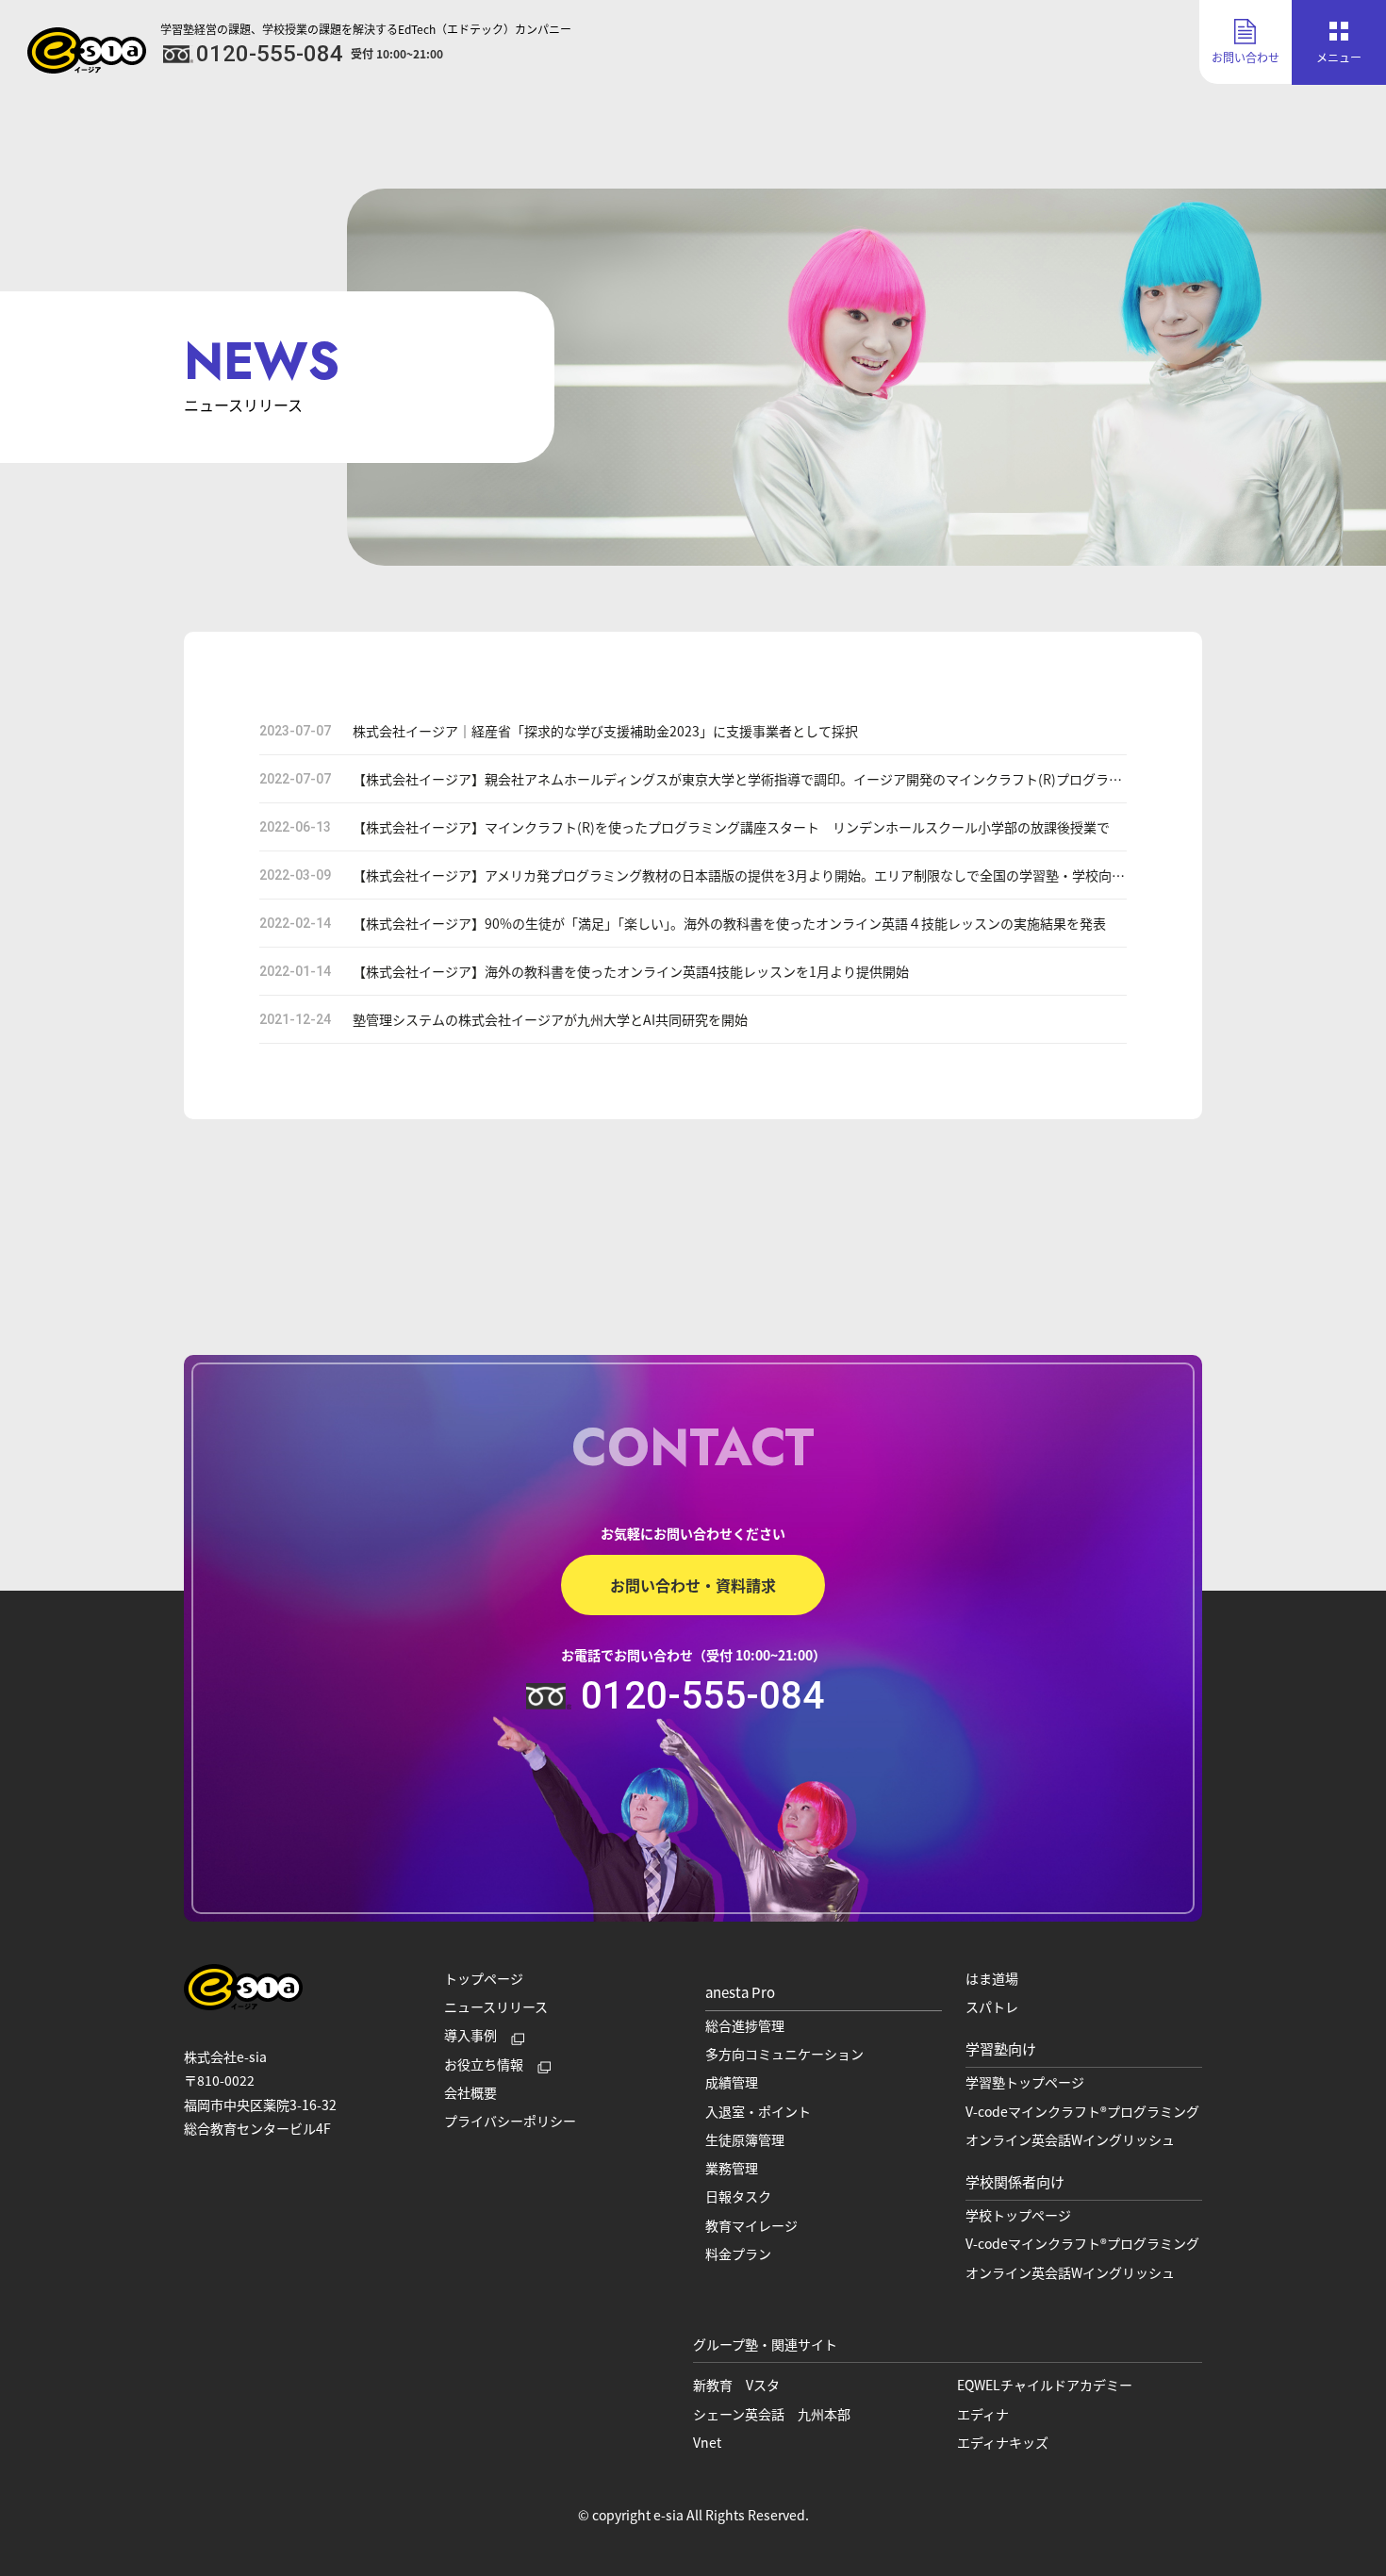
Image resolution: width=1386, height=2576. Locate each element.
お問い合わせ (1246, 57)
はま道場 (992, 1978)
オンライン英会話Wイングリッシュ (1070, 2139)
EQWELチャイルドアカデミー (1045, 2385)
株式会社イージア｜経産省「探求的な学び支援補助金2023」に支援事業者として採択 (605, 731)
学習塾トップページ (1025, 2082)
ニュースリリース (496, 2006)
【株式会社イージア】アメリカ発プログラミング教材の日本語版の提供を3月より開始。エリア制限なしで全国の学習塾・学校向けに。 (752, 875)
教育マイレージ (751, 2225)
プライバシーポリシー (510, 2121)
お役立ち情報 (484, 2064)
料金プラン (738, 2254)
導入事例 (470, 2035)
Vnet (707, 2442)
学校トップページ (1018, 2215)
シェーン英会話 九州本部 (772, 2414)
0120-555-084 (702, 1696)
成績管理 (732, 2082)
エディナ (983, 2414)
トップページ (484, 1978)
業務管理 (732, 2168)
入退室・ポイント (758, 2111)
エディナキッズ (1003, 2442)
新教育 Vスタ (736, 2385)
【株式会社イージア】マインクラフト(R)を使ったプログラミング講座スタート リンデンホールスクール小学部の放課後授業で (731, 827)
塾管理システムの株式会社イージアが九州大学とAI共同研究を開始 (550, 1019)
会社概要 (470, 2092)
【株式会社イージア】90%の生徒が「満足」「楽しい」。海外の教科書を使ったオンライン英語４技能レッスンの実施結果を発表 (729, 923)
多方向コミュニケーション (784, 2054)
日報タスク (738, 2196)
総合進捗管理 (745, 2025)
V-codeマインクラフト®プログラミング (1082, 2111)
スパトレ (992, 2006)
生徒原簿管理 (745, 2139)
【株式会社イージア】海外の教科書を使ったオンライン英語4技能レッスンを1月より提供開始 (631, 971)
